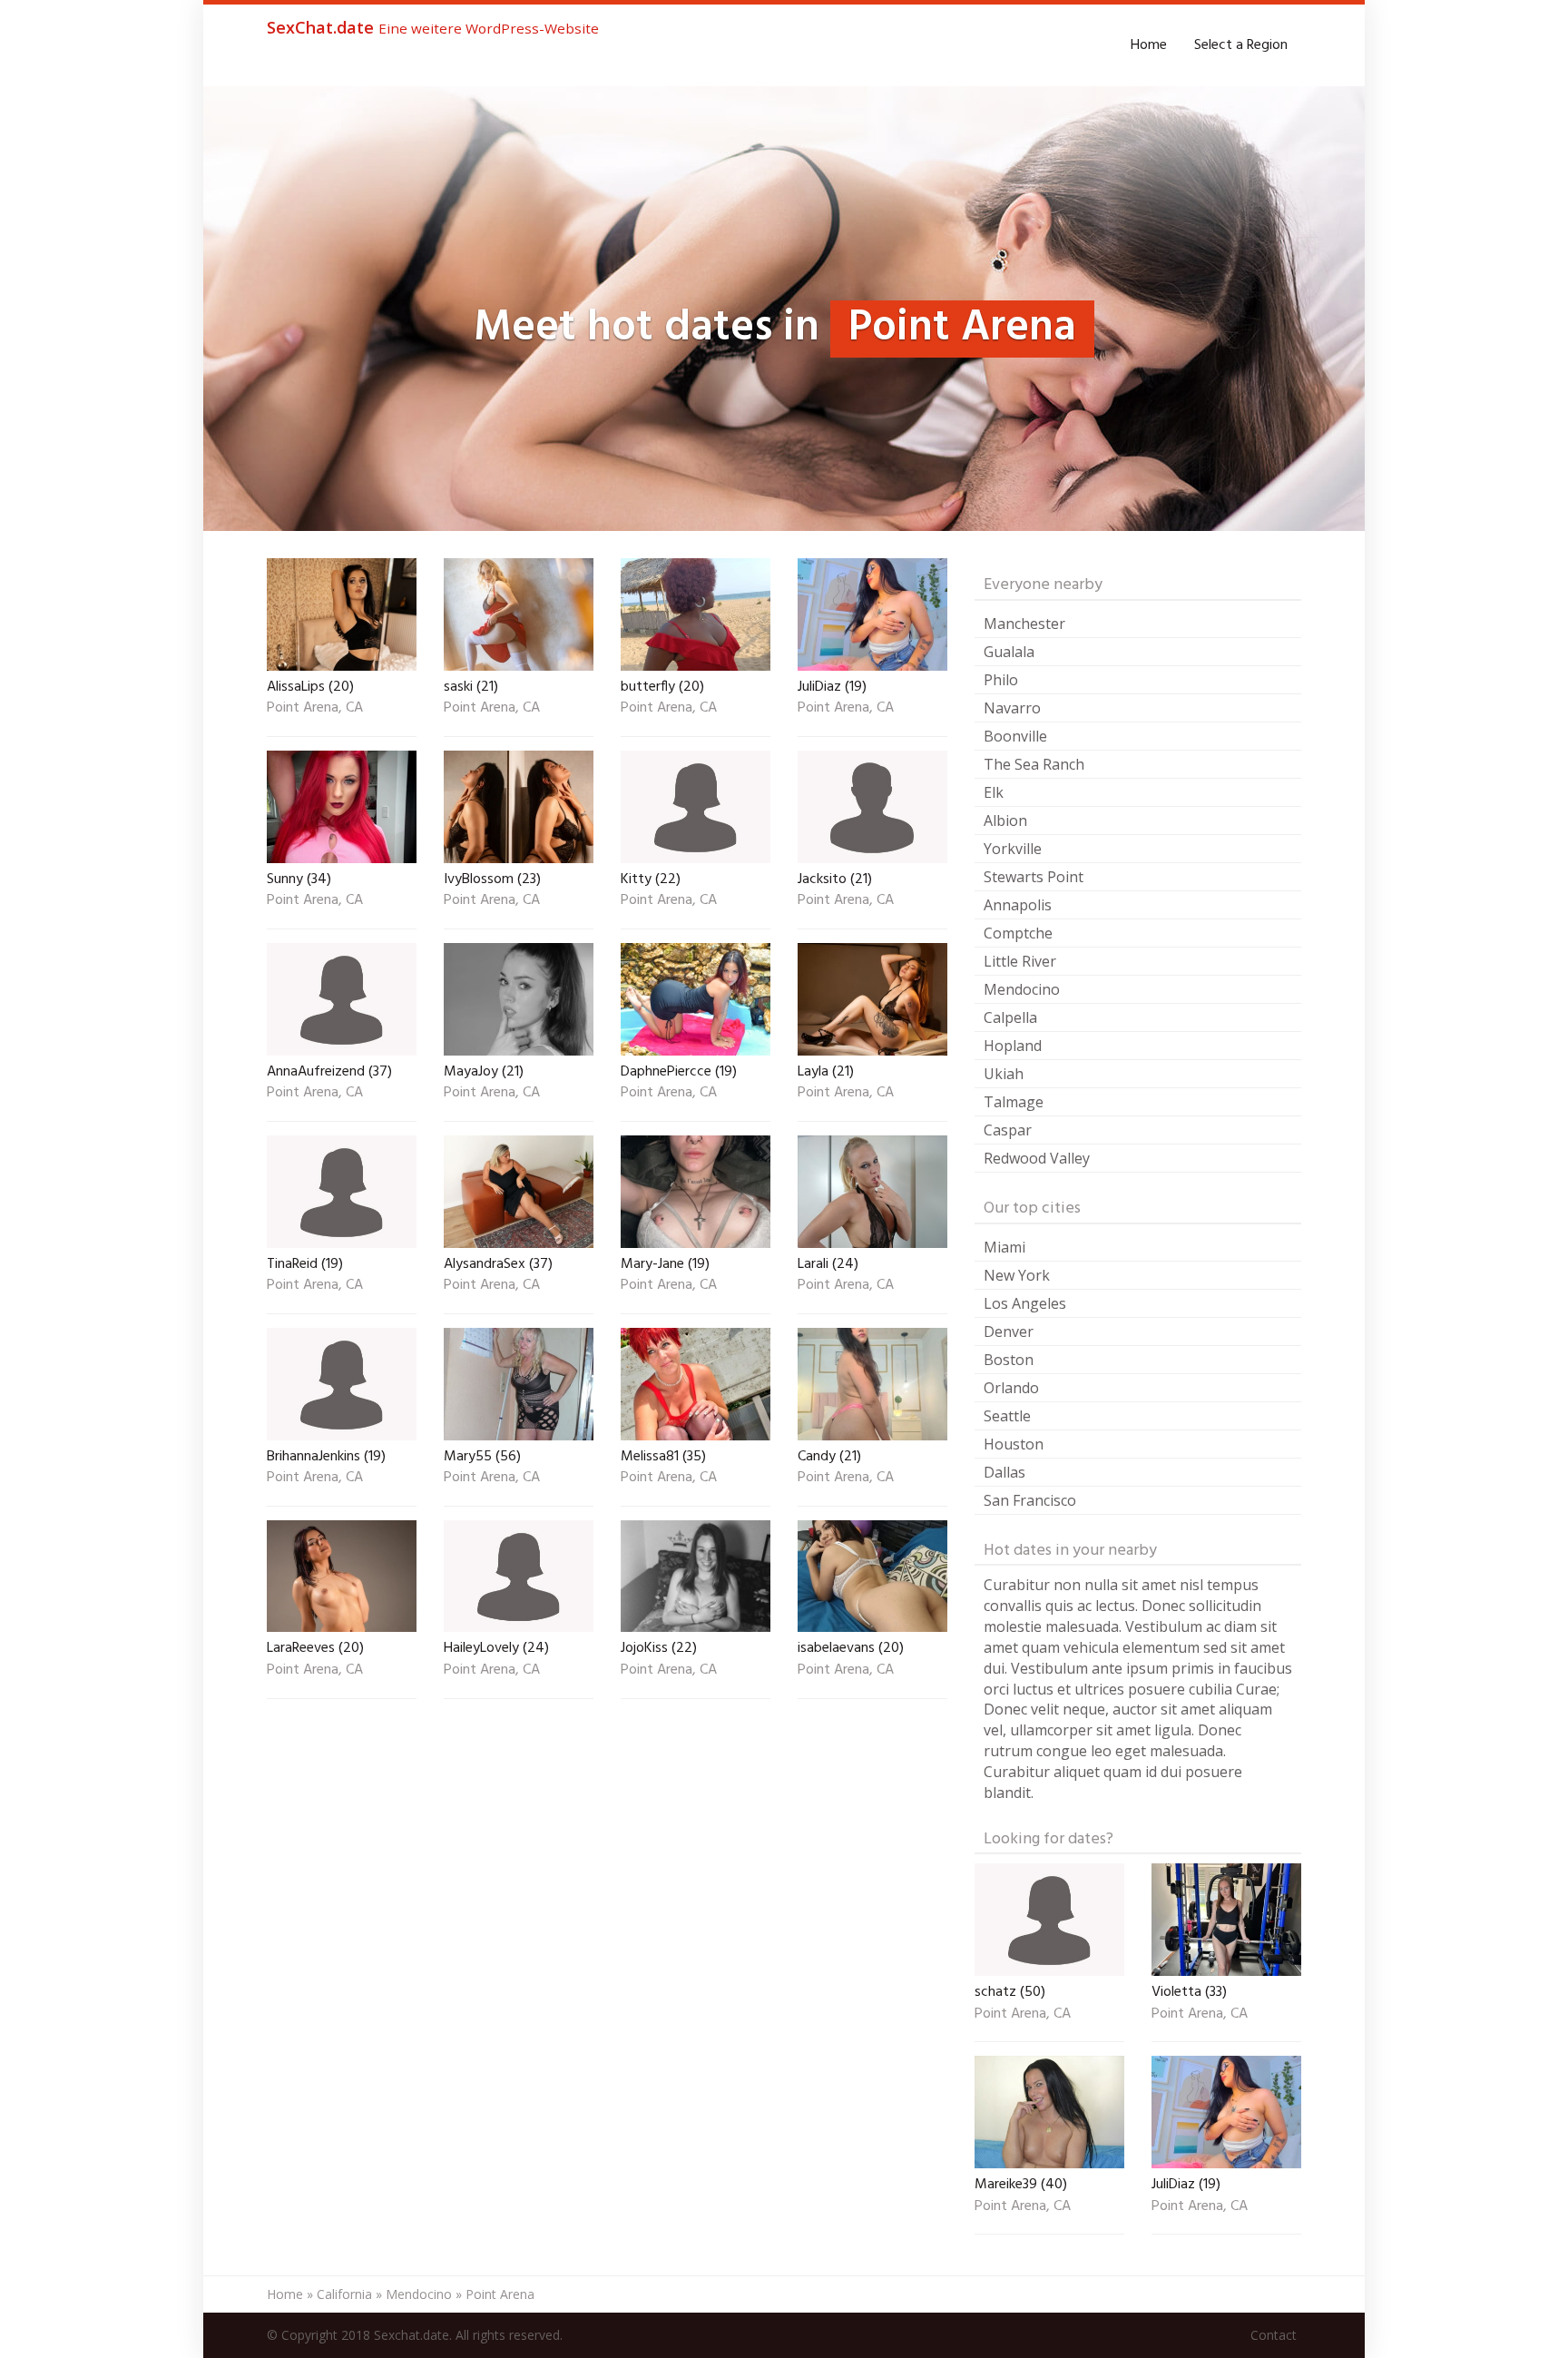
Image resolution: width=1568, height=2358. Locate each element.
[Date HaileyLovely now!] (519, 1577)
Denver (1009, 1331)
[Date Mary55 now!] (519, 1384)
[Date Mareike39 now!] (1049, 2112)
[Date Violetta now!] (1226, 1920)
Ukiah (1004, 1074)
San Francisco (1030, 1500)
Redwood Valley (1037, 1158)
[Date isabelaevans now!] (872, 1577)
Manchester (1024, 624)
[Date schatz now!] (1049, 1920)
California (344, 2294)
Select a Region (1241, 45)
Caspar (1008, 1130)
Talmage (1014, 1102)
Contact (1274, 2335)
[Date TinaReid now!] (342, 1192)
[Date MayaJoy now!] (519, 999)
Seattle (1007, 1416)
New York (1017, 1275)
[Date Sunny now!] (342, 807)
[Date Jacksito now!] (872, 807)
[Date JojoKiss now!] (696, 1577)
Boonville (1015, 736)
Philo (1001, 680)
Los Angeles (1025, 1303)
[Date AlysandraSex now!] (519, 1192)
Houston (1014, 1444)
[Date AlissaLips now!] (342, 614)
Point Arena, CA (315, 709)
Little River (1020, 961)
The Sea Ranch (1034, 764)
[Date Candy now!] (872, 1384)
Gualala (1009, 652)
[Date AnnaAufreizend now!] (342, 999)
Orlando (1011, 1388)
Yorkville (1013, 849)
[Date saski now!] (519, 614)
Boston (1009, 1360)
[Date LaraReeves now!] (342, 1577)
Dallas (1004, 1472)
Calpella (1010, 1017)
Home (1149, 45)
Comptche (1018, 933)
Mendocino (1022, 989)
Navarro (1012, 708)
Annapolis (1018, 905)
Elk (994, 792)
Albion (1005, 820)
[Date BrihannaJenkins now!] (342, 1384)
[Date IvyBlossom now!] (519, 807)
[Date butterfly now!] (696, 614)
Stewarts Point (1034, 877)
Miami (1004, 1247)
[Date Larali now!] (872, 1192)
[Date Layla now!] (872, 999)
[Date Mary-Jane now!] (696, 1192)
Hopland (1013, 1046)
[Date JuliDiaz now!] (872, 614)
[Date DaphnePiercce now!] (696, 999)
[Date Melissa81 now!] (696, 1384)
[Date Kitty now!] (696, 807)
